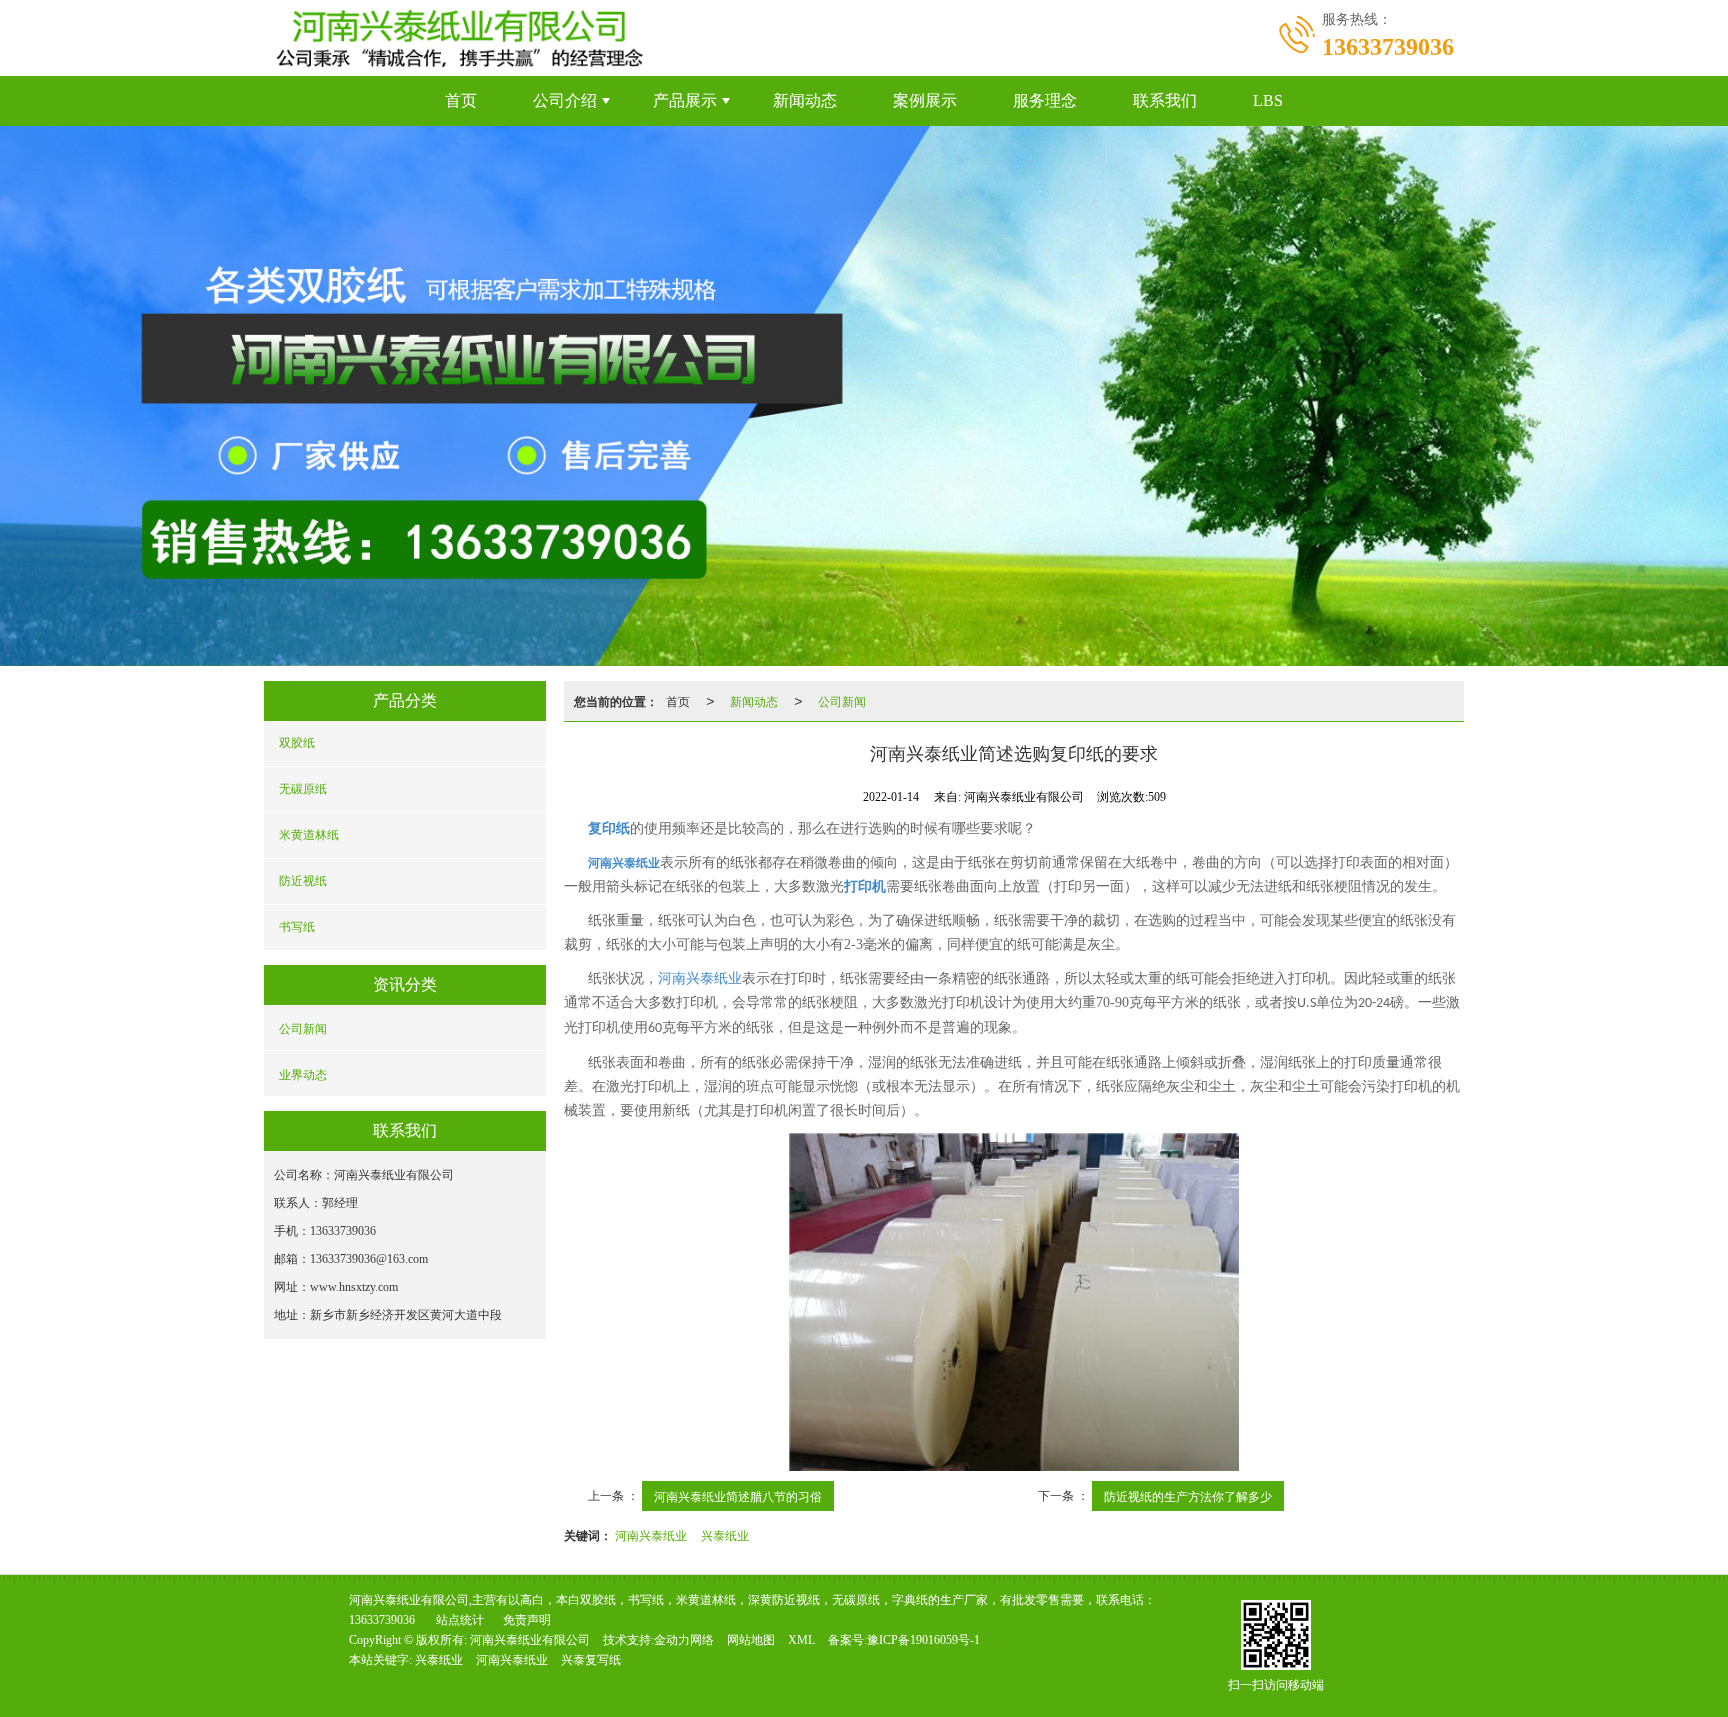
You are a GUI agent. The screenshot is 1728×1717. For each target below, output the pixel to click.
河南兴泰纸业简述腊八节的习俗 (738, 1495)
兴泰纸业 (725, 1534)
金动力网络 (684, 1640)
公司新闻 (303, 1027)
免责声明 (527, 1620)
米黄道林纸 (309, 835)
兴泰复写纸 (591, 1660)
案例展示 (925, 100)
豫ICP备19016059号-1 (923, 1640)
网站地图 (751, 1640)
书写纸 (297, 927)
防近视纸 (303, 881)
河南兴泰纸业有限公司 (530, 1640)
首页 (461, 100)
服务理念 (1045, 100)
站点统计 (460, 1620)
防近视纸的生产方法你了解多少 (1188, 1495)
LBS (1268, 100)
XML (801, 1640)
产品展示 (685, 100)
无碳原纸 (303, 789)
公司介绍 (565, 100)
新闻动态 (805, 100)
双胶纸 (297, 743)
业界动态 (303, 1073)
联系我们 (1165, 100)
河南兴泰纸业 (700, 978)
